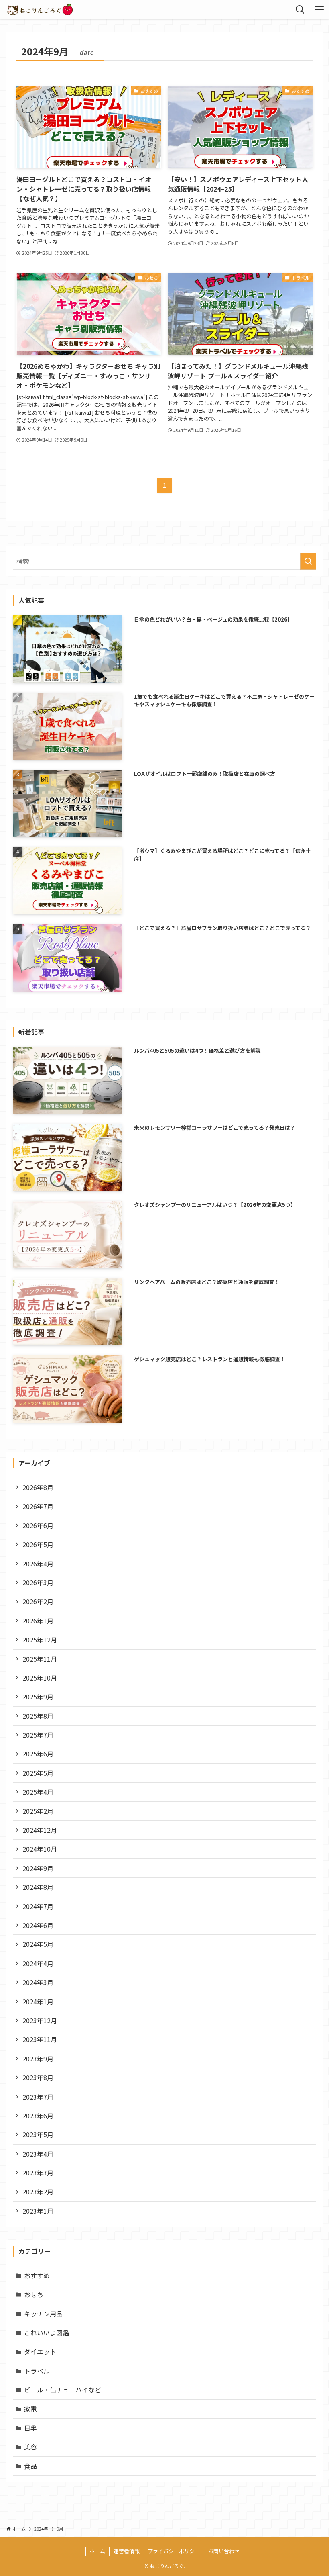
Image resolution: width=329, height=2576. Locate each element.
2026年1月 (38, 1621)
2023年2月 (38, 2192)
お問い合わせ (224, 2551)
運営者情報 (127, 2551)
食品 (30, 2466)
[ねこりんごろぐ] (40, 10)
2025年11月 (40, 1659)
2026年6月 (38, 1525)
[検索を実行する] (308, 561)
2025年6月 (38, 1754)
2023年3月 (38, 2173)
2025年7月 (38, 1735)
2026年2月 (38, 1601)
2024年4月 (38, 1963)
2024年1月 (38, 2002)
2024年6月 (38, 1925)
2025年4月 (38, 1792)
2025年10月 (40, 1678)
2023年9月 (38, 2059)
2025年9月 (38, 1697)
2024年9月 (38, 1868)
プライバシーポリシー (174, 2551)
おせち (34, 2294)
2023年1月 (38, 2211)
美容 (30, 2447)
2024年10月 (40, 1849)
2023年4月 (38, 2154)
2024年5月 (38, 1944)
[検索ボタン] (300, 10)
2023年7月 (38, 2097)
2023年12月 (40, 2020)
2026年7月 (38, 1506)
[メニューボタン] (319, 10)
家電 (30, 2409)
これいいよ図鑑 (47, 2333)
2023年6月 (38, 2116)
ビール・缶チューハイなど (63, 2390)
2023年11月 (40, 2039)
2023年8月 (38, 2077)
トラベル (37, 2371)
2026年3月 (38, 1582)
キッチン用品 (43, 2314)
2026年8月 (38, 1487)
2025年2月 (38, 1811)
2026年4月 (38, 1564)
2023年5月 (38, 2134)
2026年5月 (38, 1544)
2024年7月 (38, 1906)
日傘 (30, 2428)
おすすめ (37, 2275)
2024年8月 (38, 1887)
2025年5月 (38, 1773)
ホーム (97, 2551)
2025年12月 (40, 1640)
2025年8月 (38, 1716)
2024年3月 (38, 1982)
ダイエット (40, 2351)
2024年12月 (40, 1830)
